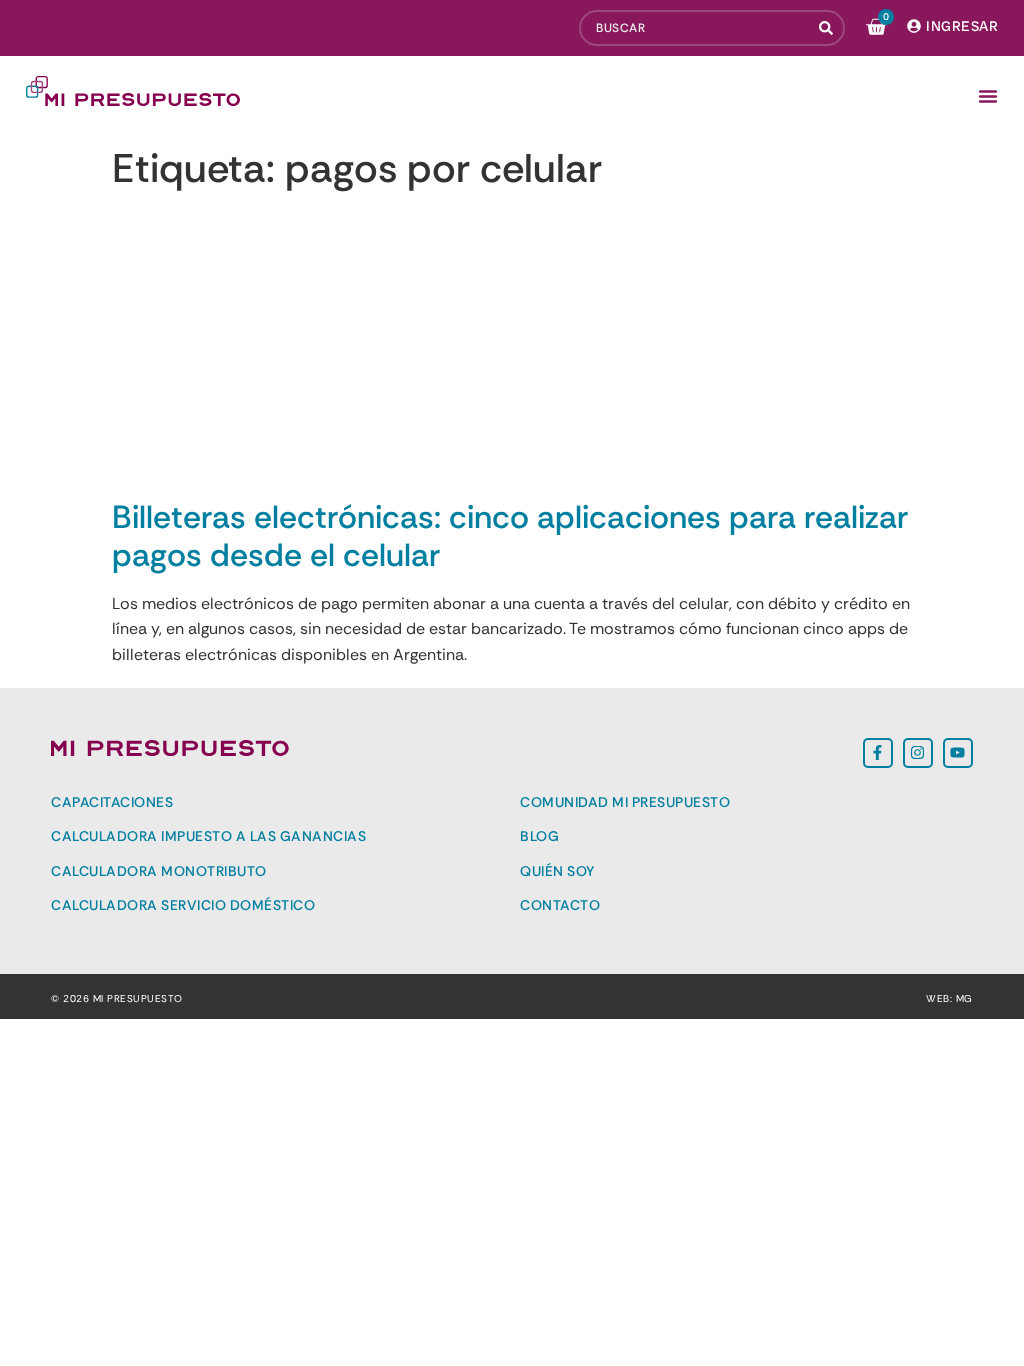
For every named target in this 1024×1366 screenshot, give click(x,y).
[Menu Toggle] (988, 96)
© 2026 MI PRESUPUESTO (117, 998)
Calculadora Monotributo (159, 871)
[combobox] (695, 28)
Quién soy (557, 871)
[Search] (828, 28)
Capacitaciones (112, 802)
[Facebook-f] (878, 753)
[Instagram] (918, 753)
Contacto (560, 905)
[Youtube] (958, 753)
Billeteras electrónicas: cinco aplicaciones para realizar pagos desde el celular (510, 536)
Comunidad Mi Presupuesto (625, 802)
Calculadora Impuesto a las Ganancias (208, 836)
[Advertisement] (512, 348)
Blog (539, 836)
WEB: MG (949, 998)
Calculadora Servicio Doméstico (183, 905)
